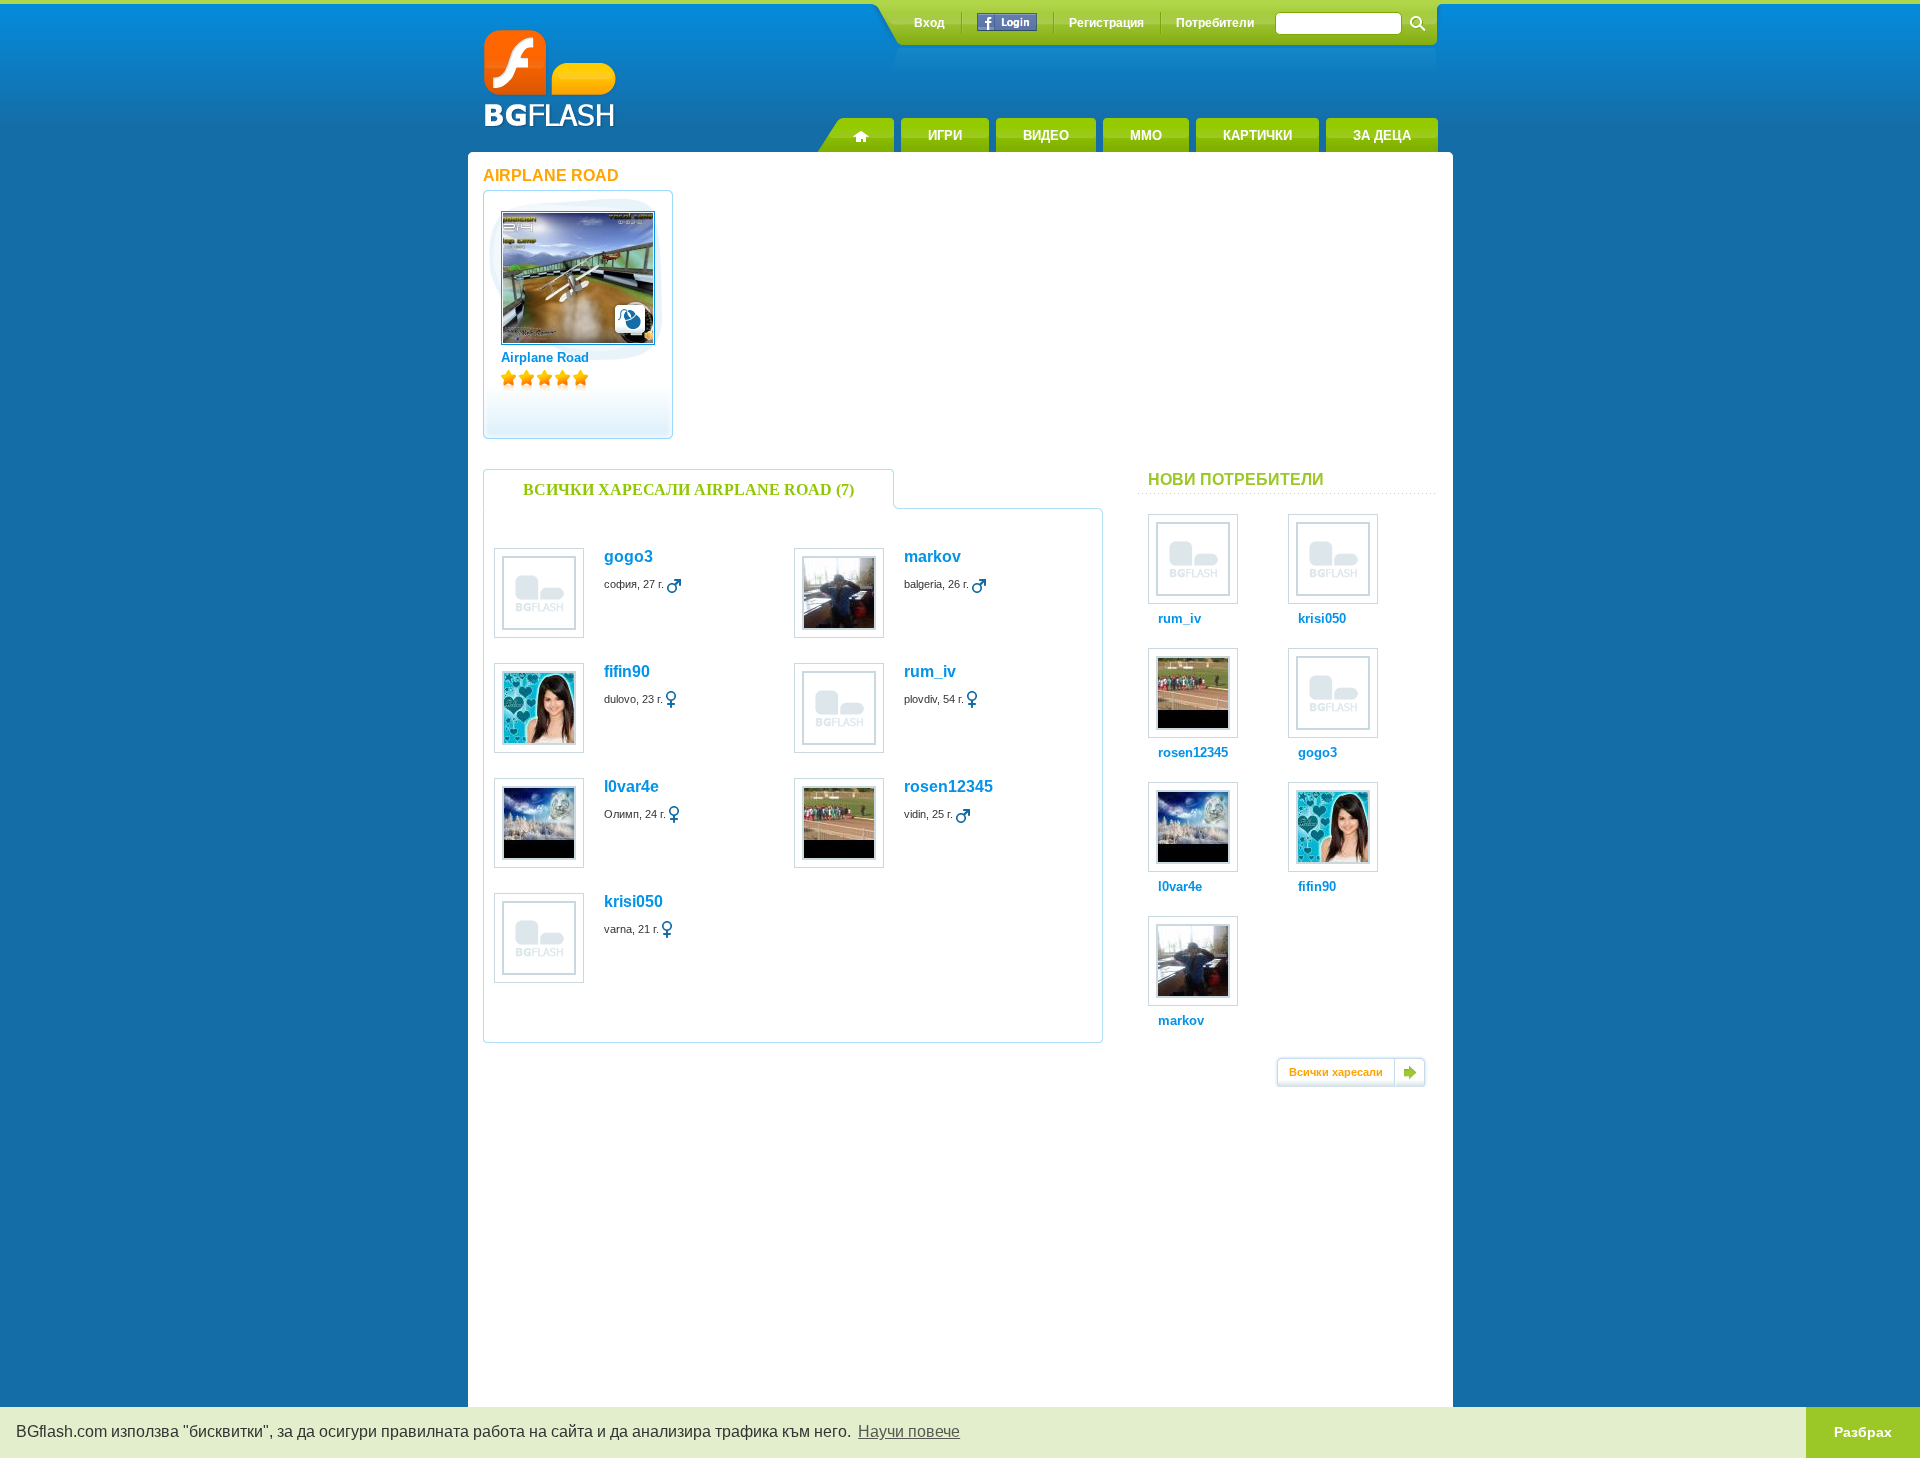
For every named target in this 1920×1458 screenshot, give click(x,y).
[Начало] (855, 135)
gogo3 (628, 556)
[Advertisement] (1288, 319)
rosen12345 (948, 786)
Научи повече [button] (909, 1431)
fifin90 (627, 671)
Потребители (1215, 23)
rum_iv (930, 671)
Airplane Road (545, 357)
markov (932, 556)
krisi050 (633, 901)
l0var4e (631, 786)
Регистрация (1106, 23)
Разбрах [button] (1863, 1432)
